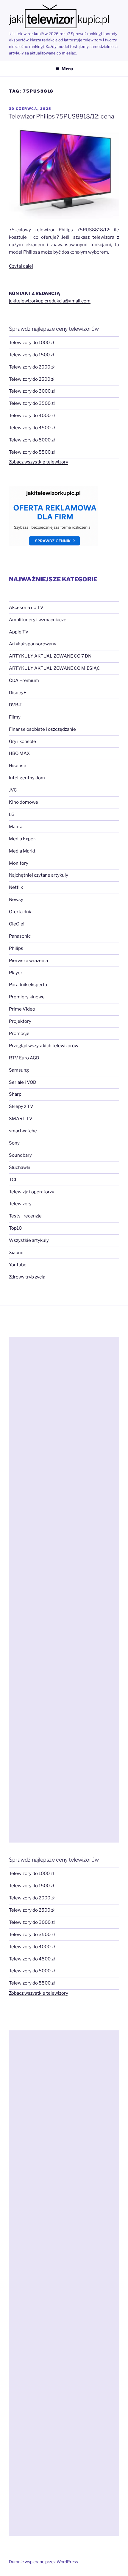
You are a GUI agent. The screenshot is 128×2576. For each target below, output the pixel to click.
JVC (13, 790)
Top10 (15, 1228)
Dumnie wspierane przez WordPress (43, 2562)
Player (16, 973)
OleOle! (17, 924)
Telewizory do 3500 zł (32, 403)
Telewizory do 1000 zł (31, 343)
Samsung (19, 1070)
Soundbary (20, 1155)
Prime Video (22, 1009)
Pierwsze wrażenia (28, 961)
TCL (13, 1180)
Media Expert (23, 839)
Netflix (16, 887)
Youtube (18, 1265)
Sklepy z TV (21, 1106)
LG (12, 814)
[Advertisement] (64, 1590)
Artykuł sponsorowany (33, 644)
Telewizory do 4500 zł (32, 428)
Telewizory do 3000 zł (32, 391)
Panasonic (20, 936)
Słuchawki (20, 1167)
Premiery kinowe (27, 997)
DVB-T (16, 705)
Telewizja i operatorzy (32, 1192)
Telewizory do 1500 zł (31, 355)
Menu (67, 69)
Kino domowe (24, 802)
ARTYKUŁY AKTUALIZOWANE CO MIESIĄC (54, 668)
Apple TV (19, 632)
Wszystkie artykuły (29, 1240)
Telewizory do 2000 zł (32, 367)
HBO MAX (19, 753)
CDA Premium (24, 680)
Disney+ (17, 693)
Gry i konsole (22, 741)
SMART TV (21, 1119)
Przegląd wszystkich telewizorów (44, 1046)
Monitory (19, 863)
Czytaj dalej (21, 266)
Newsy (16, 900)
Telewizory (20, 1204)
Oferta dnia (21, 912)
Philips (16, 948)
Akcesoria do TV (26, 608)
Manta (16, 827)
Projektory (20, 1021)
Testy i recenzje (25, 1216)
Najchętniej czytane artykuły (39, 875)
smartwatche (23, 1131)
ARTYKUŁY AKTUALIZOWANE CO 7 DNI (51, 656)
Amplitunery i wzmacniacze (38, 620)
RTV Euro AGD (24, 1058)
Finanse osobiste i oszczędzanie (42, 729)
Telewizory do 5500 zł (32, 452)
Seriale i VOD (23, 1082)
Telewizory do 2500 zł (32, 379)
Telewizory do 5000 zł (32, 440)
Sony (14, 1143)
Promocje (19, 1033)
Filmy (15, 717)
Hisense (18, 766)
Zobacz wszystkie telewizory (39, 462)
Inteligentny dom (27, 778)
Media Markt (22, 851)
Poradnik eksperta (28, 985)
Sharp (15, 1094)
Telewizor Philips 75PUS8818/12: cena (61, 116)
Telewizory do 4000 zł (32, 416)
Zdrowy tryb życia (27, 1277)
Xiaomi (16, 1253)
